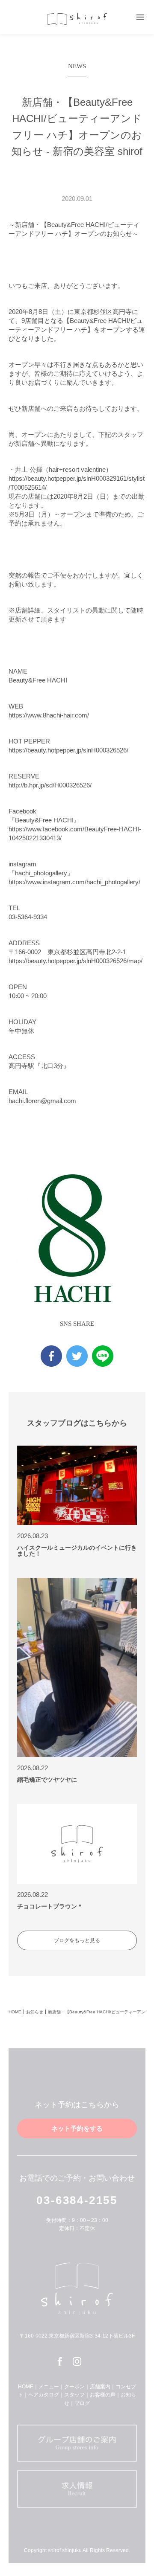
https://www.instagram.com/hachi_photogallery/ (74, 882)
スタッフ (74, 2395)
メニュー (49, 2387)
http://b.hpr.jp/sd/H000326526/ (50, 785)
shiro (77, 19)
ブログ (82, 2403)
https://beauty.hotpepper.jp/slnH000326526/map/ (76, 961)
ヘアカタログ (44, 2395)
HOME (15, 2012)
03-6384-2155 (77, 2200)
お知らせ (35, 2012)
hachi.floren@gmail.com (42, 1101)
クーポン (74, 2387)
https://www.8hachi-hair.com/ (49, 715)
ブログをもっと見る (77, 1940)
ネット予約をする (77, 2128)
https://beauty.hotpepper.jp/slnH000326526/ (68, 750)
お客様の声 (103, 2395)
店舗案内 (100, 2387)
